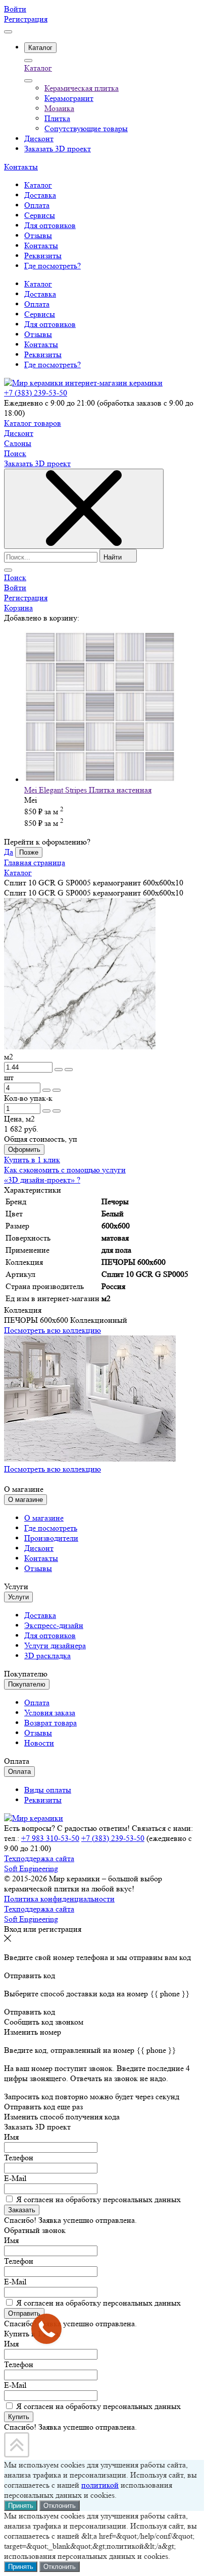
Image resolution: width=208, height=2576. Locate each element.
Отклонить (60, 2506)
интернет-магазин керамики (114, 383)
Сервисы (40, 314)
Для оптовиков (50, 324)
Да (9, 852)
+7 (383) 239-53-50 (36, 393)
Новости (39, 1743)
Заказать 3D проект (37, 463)
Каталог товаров (33, 423)
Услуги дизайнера (55, 1645)
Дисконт (19, 433)
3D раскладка (47, 1656)
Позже (29, 852)
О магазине (44, 1518)
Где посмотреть (51, 1528)
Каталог (38, 68)
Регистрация (26, 19)
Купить (19, 2417)
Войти (15, 9)
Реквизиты (43, 354)
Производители (51, 1538)
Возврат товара (50, 1723)
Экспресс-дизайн (54, 1625)
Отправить (24, 2313)
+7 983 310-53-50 (50, 1838)
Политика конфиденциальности (59, 1899)
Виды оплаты (48, 1790)
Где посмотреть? (53, 365)
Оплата (37, 304)
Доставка (40, 294)
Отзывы (38, 334)
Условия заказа (50, 1713)
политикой (100, 2485)
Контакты (21, 167)
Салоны (18, 443)
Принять (21, 2506)
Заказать (22, 2210)
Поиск (15, 453)
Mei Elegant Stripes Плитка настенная (88, 790)
